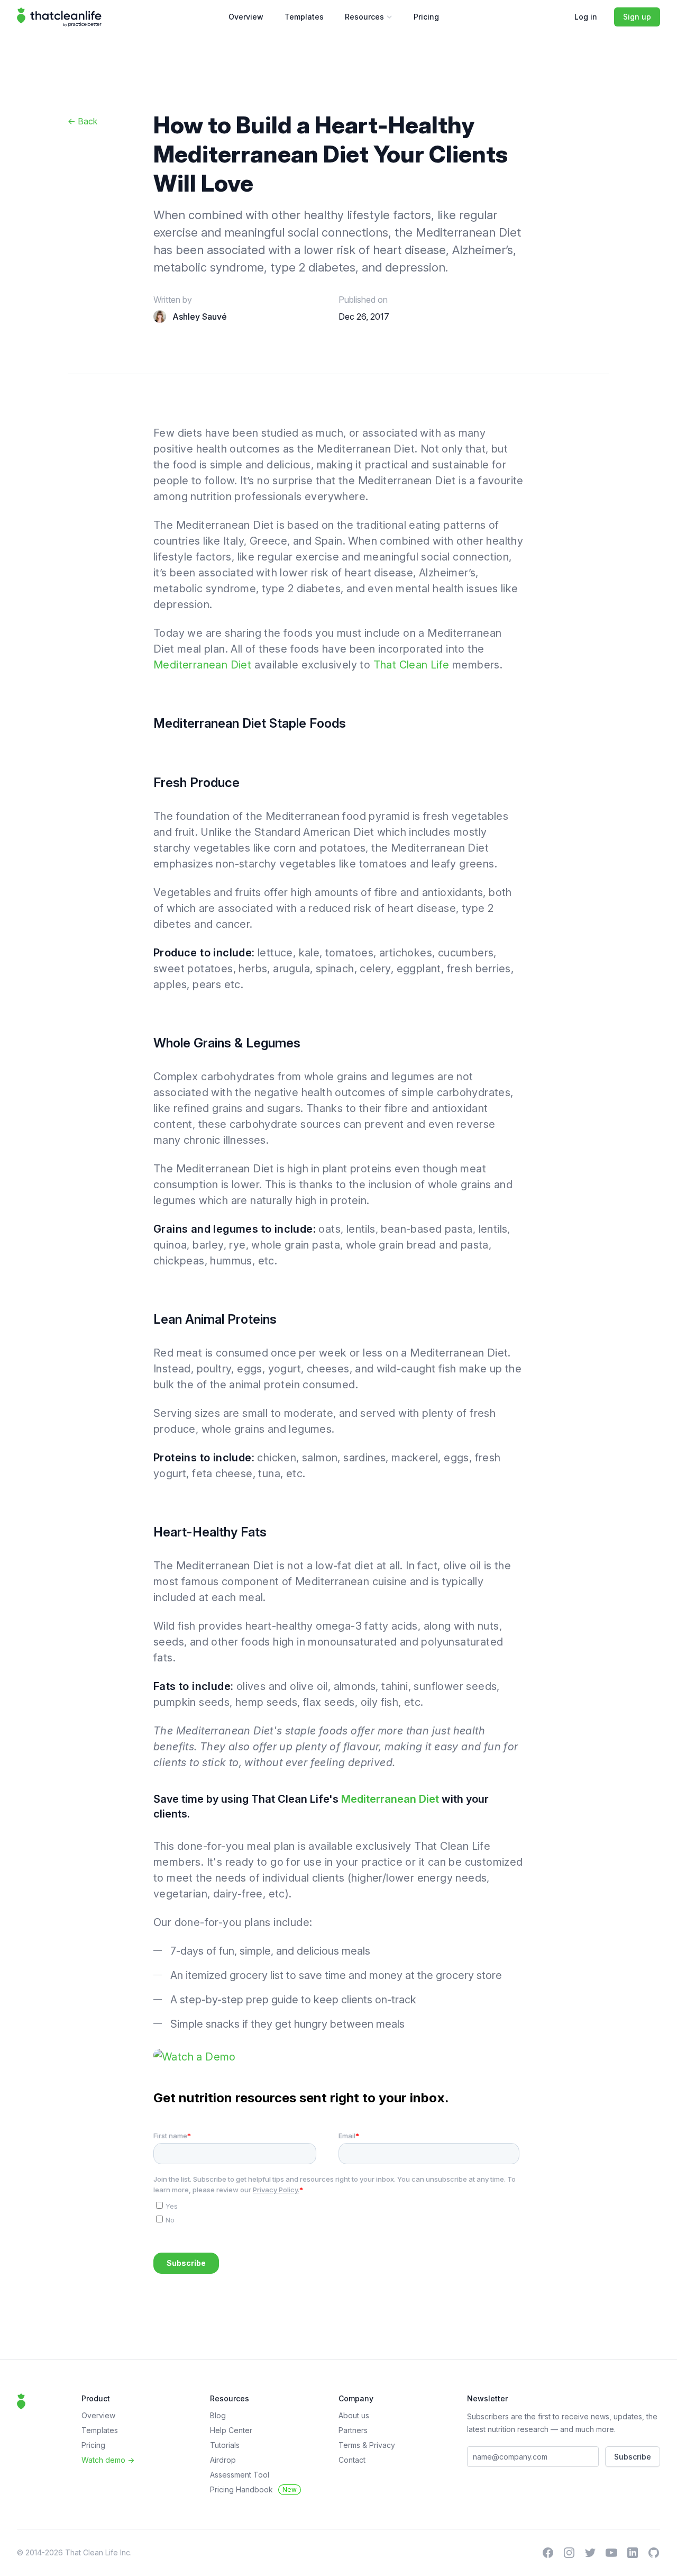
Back (83, 121)
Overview (246, 17)
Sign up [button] (637, 17)
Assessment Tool (240, 2475)
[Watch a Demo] (338, 2057)
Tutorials (225, 2445)
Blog (218, 2415)
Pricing (426, 17)
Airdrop (223, 2460)
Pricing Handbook (253, 2489)
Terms (350, 2445)
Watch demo (108, 2460)
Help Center (231, 2430)
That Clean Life (411, 665)
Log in (586, 17)
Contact (352, 2460)
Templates (304, 17)
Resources (372, 19)
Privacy (382, 2445)
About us (354, 2415)
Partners (353, 2430)
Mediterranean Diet (202, 665)
